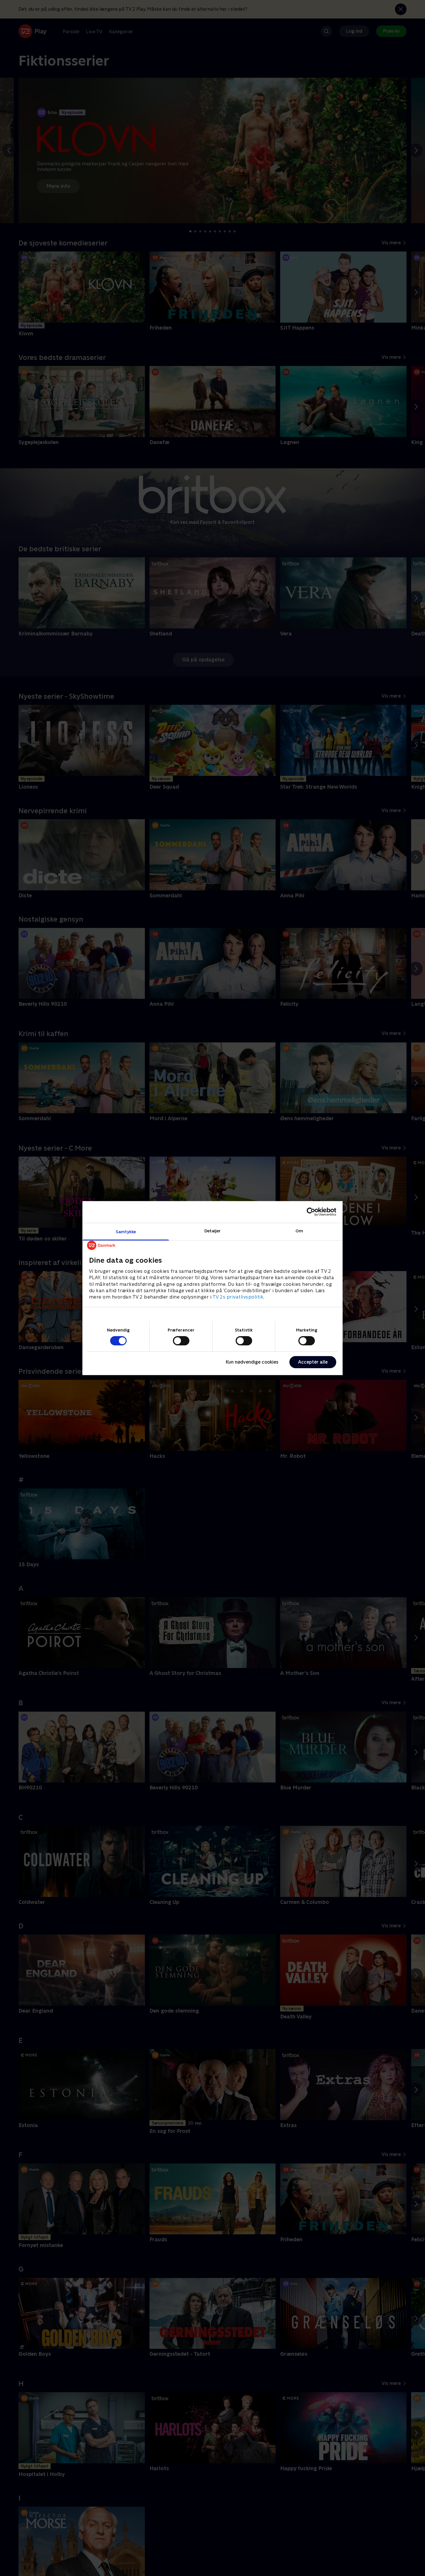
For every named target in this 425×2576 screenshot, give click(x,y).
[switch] (181, 1341)
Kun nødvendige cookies (252, 1362)
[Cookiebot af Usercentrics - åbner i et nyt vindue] (311, 1212)
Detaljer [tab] (213, 1230)
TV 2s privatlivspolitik (238, 1297)
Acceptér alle (313, 1362)
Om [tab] (299, 1230)
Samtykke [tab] (126, 1231)
